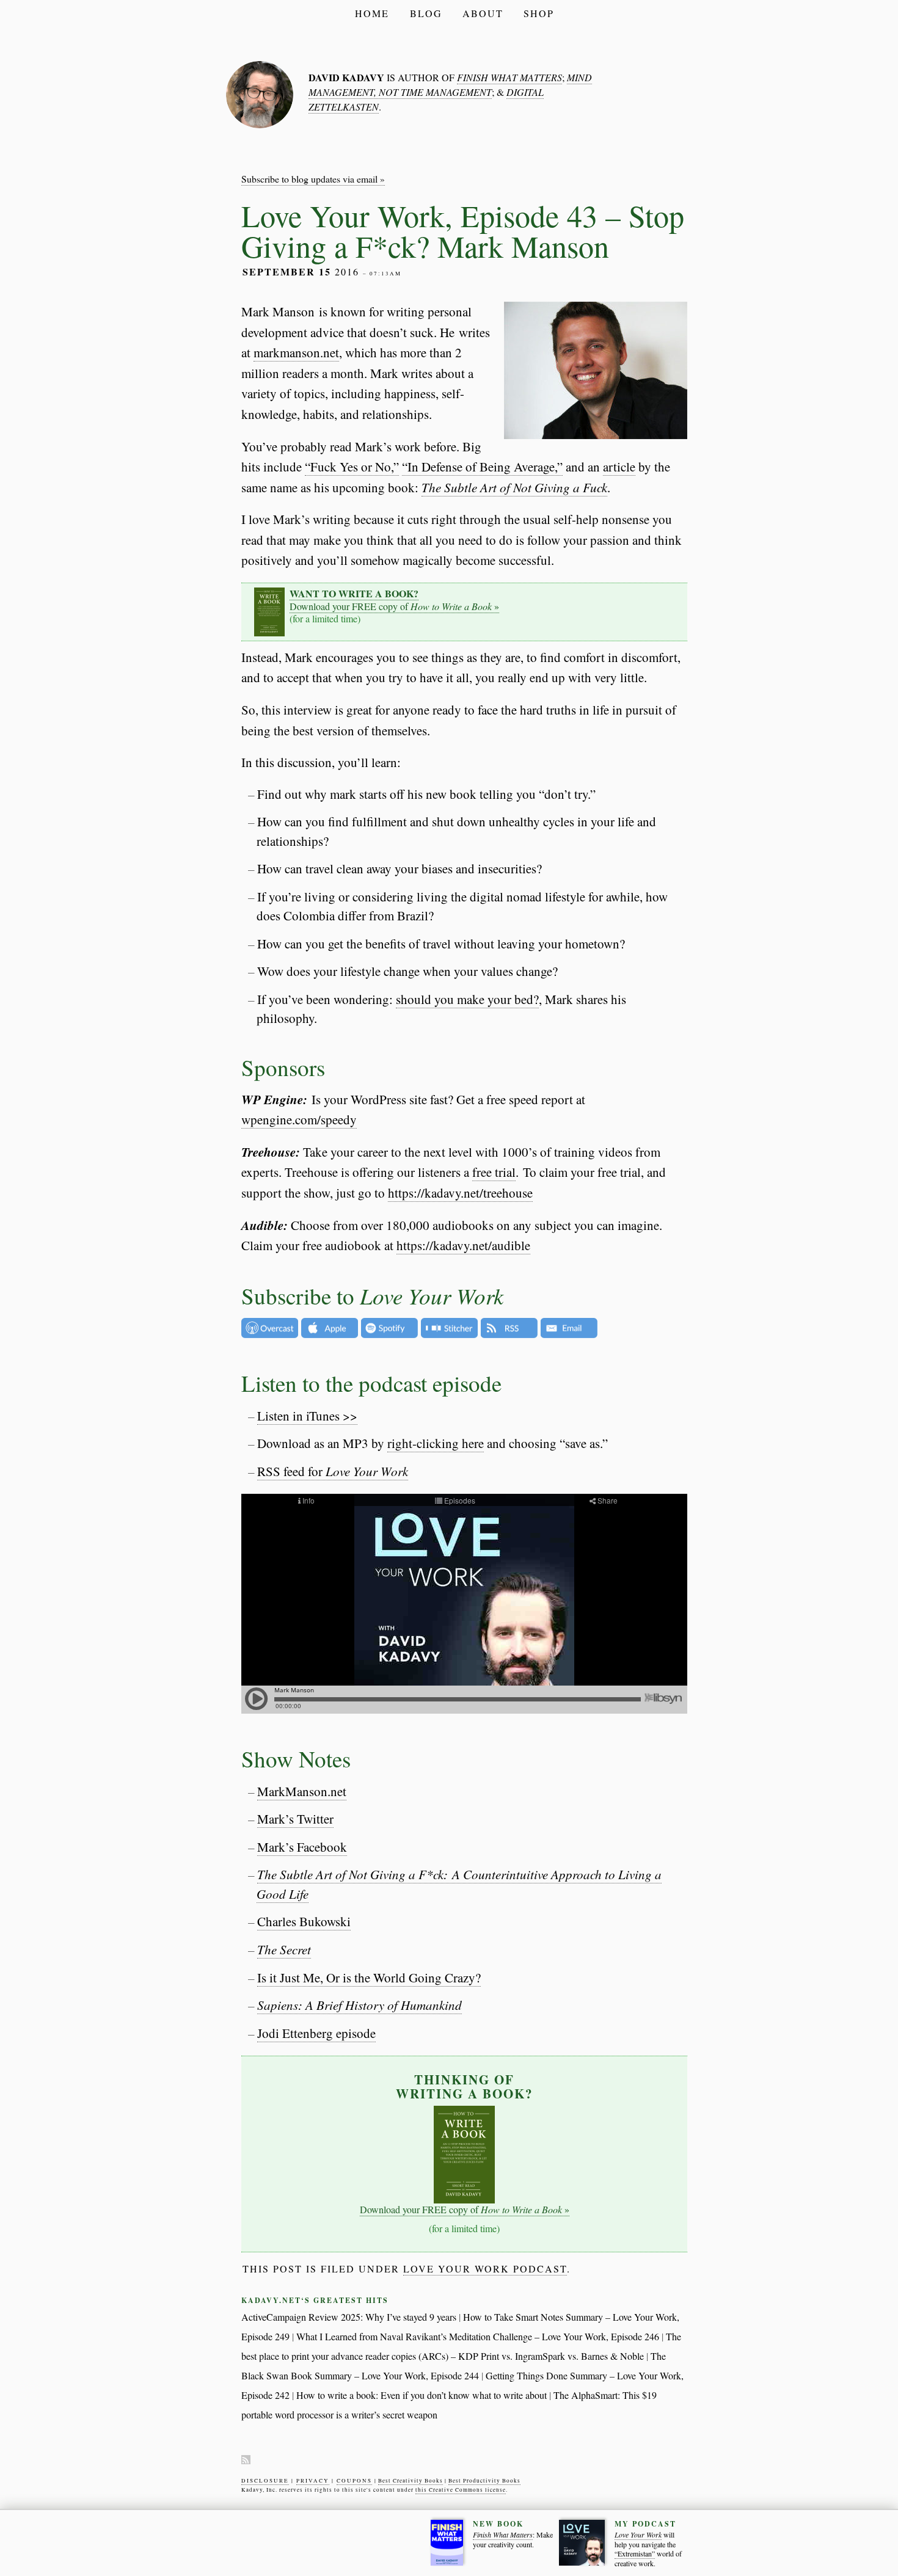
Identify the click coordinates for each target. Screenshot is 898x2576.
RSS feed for (333, 1471)
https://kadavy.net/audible (463, 1245)
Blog (426, 13)
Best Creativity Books (411, 2481)
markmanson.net (296, 352)
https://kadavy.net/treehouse (460, 1193)
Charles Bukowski (304, 1921)
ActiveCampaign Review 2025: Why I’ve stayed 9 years (349, 2317)
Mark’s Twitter (295, 1819)
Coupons (354, 2481)
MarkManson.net (302, 1791)
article (619, 467)
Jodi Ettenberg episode (316, 2033)
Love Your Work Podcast (485, 2269)
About (483, 13)
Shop (539, 13)
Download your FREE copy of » (394, 600)
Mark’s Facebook (302, 1847)
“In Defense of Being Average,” (482, 467)
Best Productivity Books (484, 2481)
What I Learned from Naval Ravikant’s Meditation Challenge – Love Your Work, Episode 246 (478, 2336)
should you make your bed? (467, 999)
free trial (494, 1172)
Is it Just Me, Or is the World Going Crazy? (369, 1977)
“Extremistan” (635, 2554)
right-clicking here (436, 1443)
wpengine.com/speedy (299, 1119)
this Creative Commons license (461, 2490)
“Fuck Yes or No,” (352, 467)
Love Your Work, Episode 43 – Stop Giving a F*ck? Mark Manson (463, 231)
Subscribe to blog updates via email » (313, 179)
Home (372, 13)
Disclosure (265, 2481)
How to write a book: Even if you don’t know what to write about (422, 2395)
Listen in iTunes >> (307, 1416)
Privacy (313, 2481)
